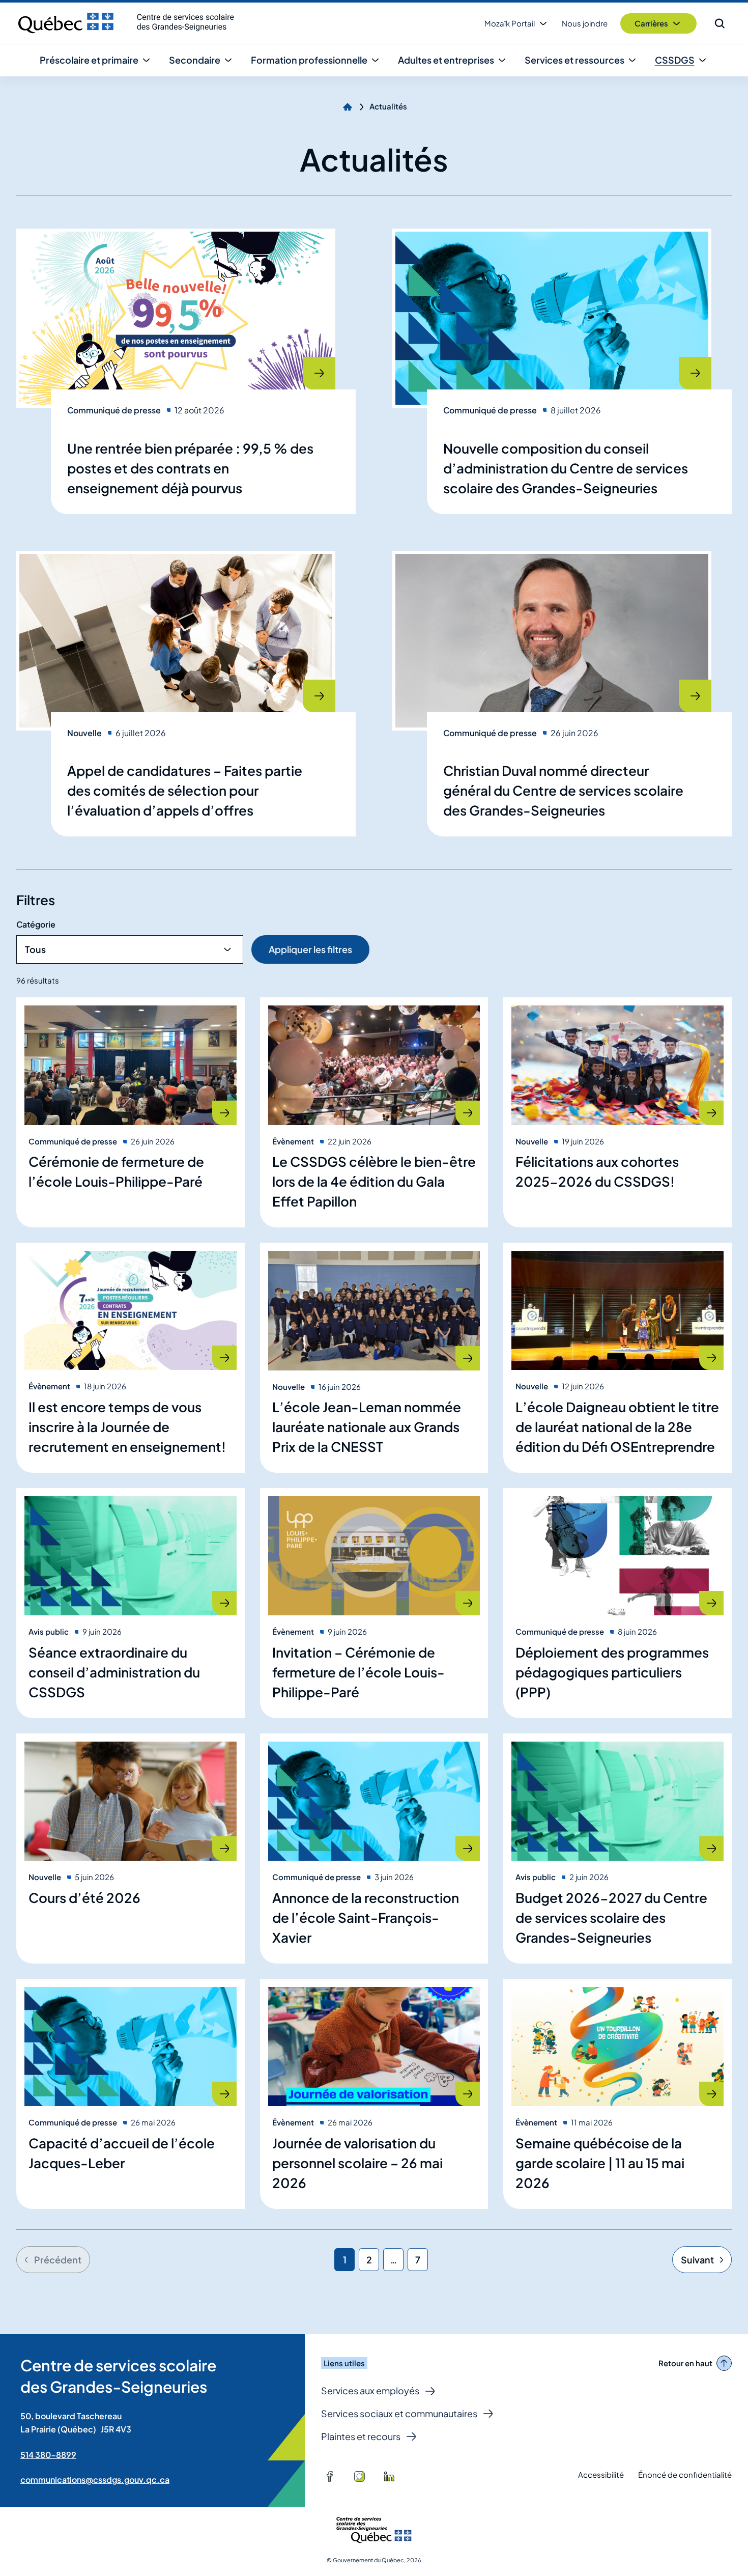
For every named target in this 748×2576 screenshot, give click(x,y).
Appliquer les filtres (310, 949)
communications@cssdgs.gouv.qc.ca (95, 2480)
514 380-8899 (48, 2455)
